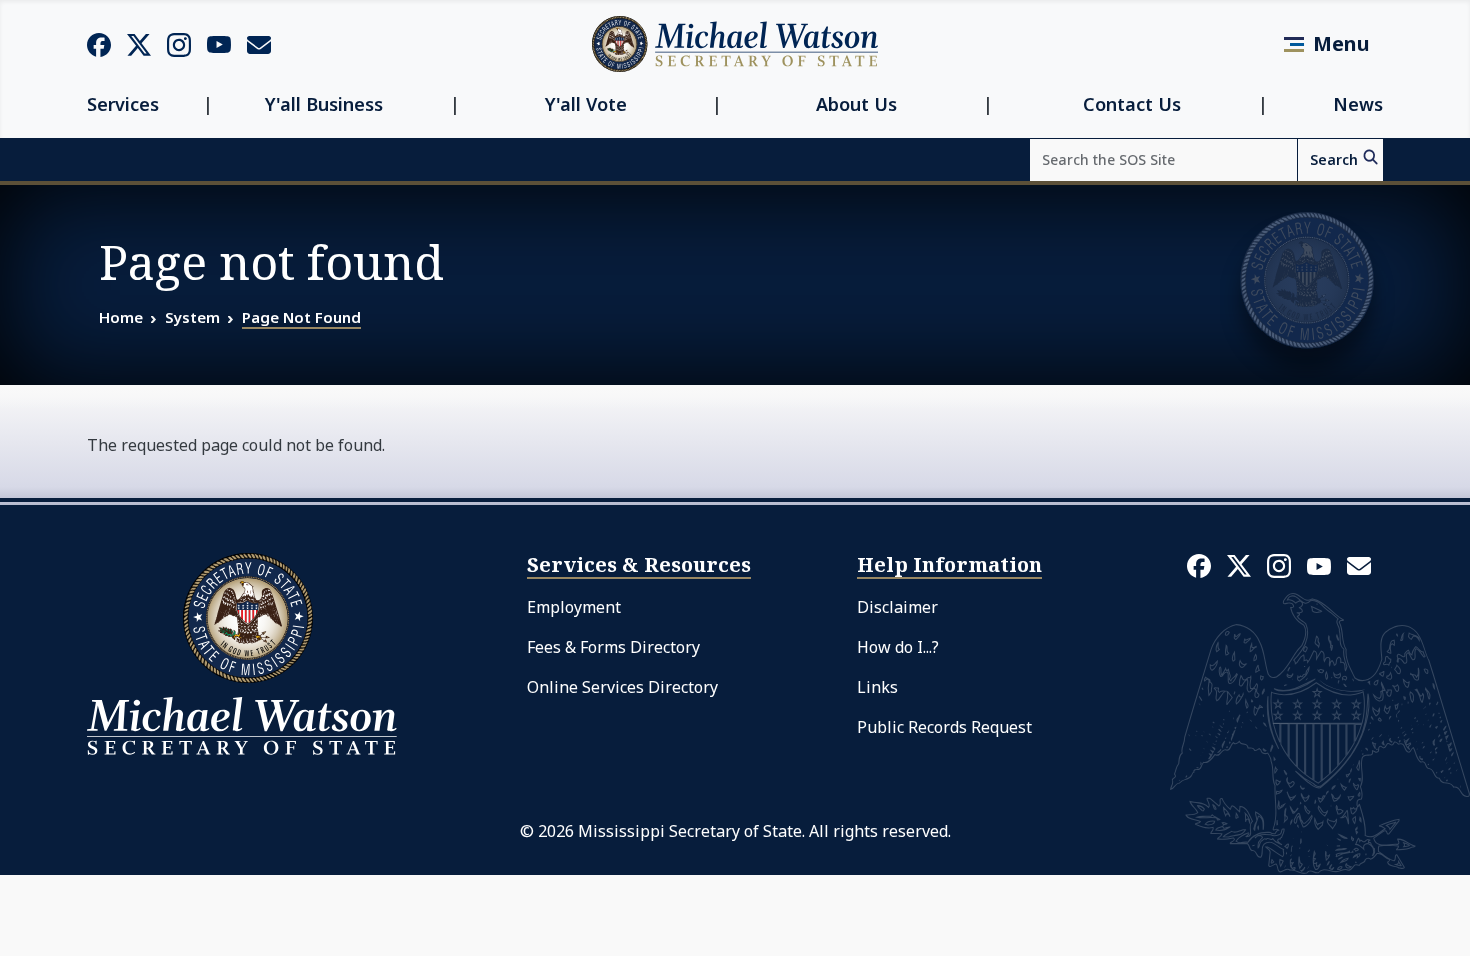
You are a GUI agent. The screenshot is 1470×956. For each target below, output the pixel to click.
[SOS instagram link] (179, 44)
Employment (574, 607)
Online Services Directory (622, 687)
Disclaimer (897, 607)
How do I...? (898, 647)
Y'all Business (324, 104)
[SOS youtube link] (219, 43)
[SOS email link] (259, 43)
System (192, 317)
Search (1334, 159)
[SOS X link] (139, 43)
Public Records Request (944, 727)
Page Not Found (301, 317)
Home (121, 317)
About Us (856, 104)
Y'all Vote (586, 104)
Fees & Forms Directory (613, 647)
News (1358, 104)
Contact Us (1132, 104)
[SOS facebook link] (99, 44)
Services (123, 104)
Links (877, 687)
